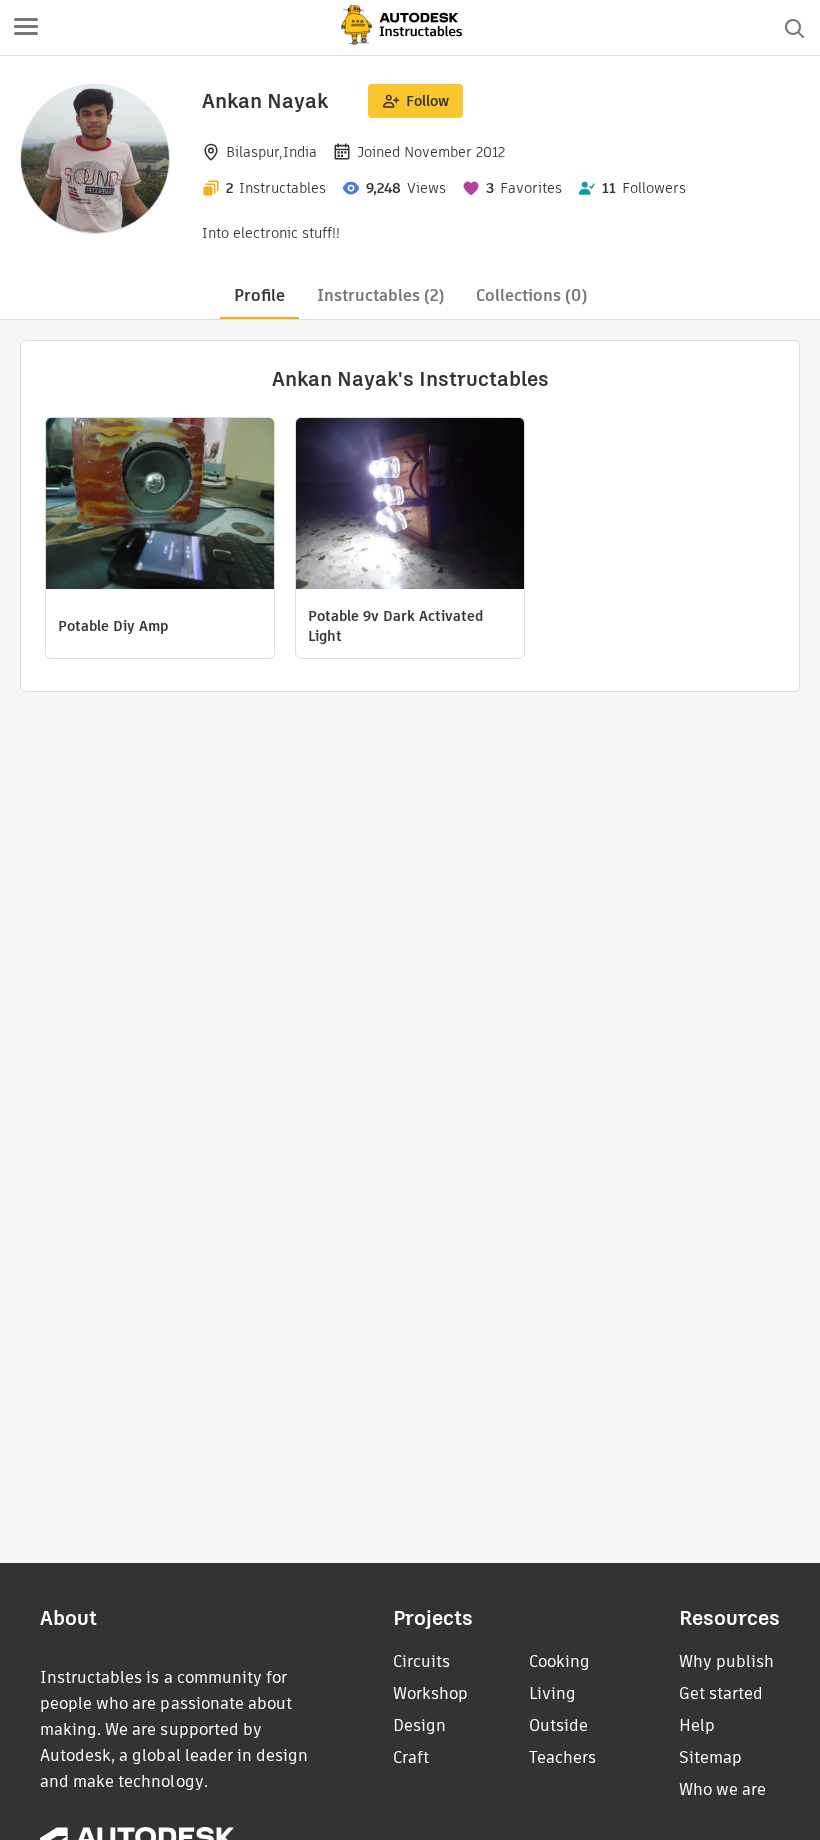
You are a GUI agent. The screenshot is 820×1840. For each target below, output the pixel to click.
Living (552, 1693)
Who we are (722, 1789)
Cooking (559, 1661)
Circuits (421, 1661)
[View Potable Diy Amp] (160, 506)
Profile (259, 295)
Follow (427, 101)
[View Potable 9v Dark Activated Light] (410, 506)
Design (419, 1725)
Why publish (726, 1661)
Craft (411, 1757)
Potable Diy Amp (113, 626)
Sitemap (710, 1757)
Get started (721, 1693)
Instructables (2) (380, 295)
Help (697, 1725)
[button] (26, 28)
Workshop (430, 1693)
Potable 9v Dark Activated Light (395, 626)
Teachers (562, 1757)
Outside (558, 1725)
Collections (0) (531, 295)
